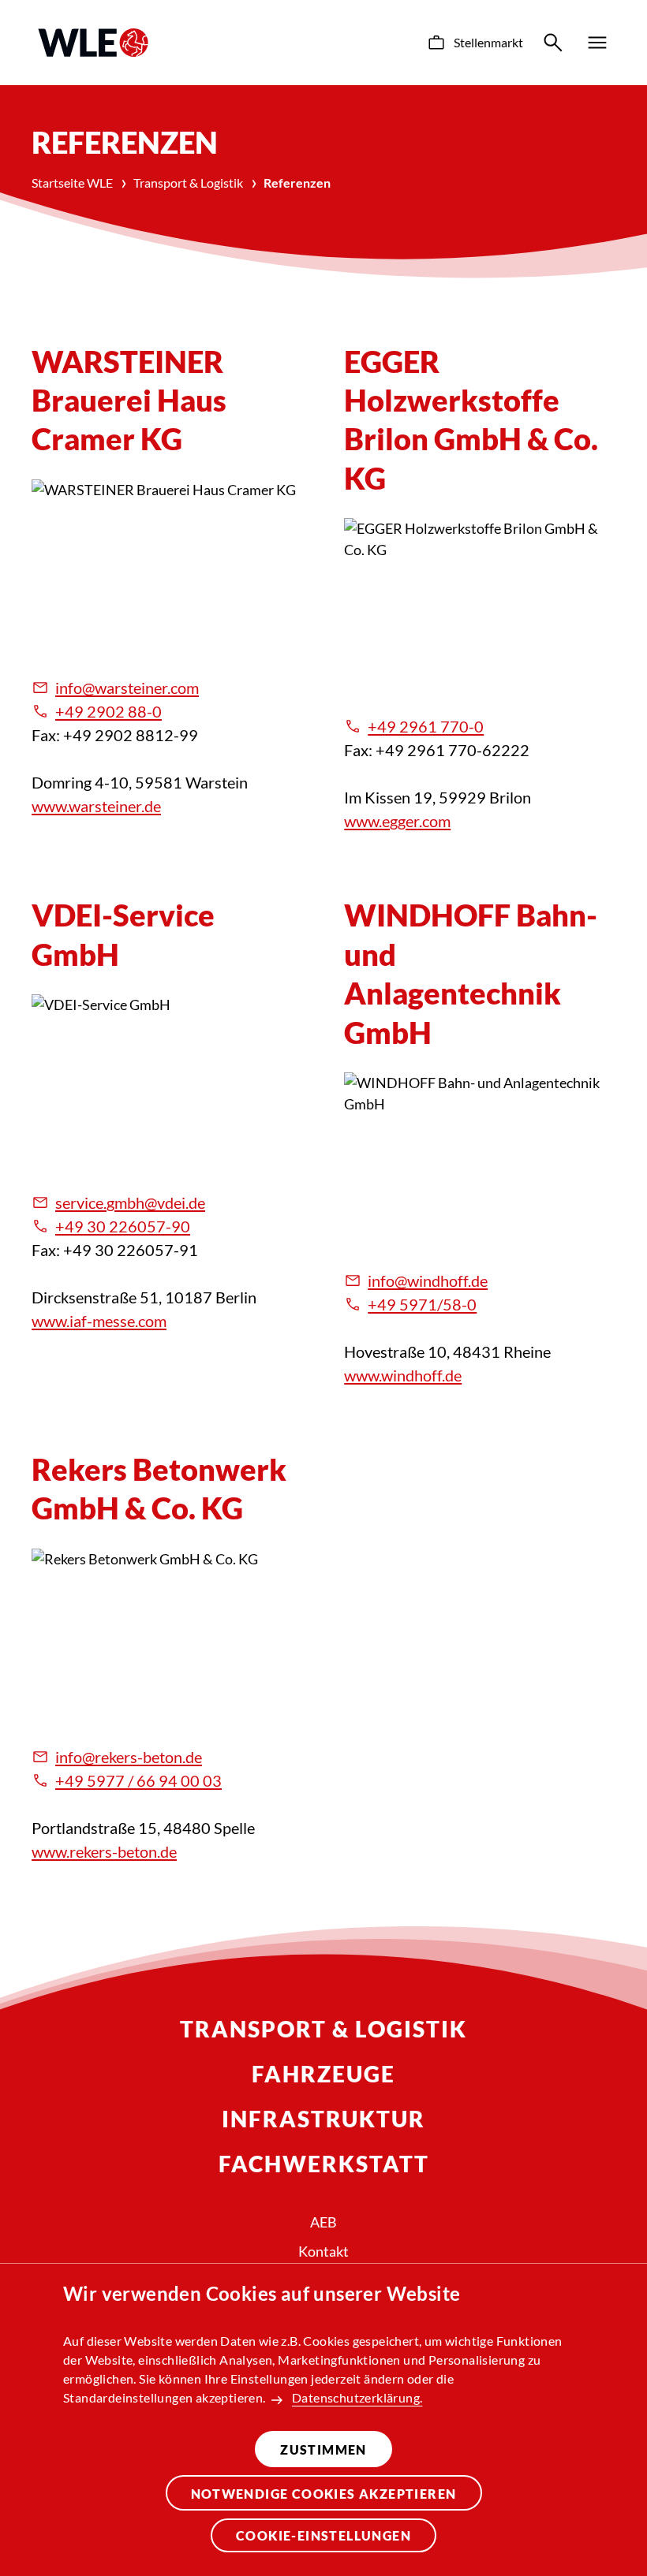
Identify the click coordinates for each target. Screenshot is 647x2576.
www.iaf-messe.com (99, 1321)
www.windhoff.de (403, 1375)
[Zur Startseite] (93, 43)
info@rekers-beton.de (129, 1757)
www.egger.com (397, 821)
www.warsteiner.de (96, 806)
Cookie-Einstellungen (323, 2535)
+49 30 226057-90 (123, 1226)
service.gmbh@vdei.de (130, 1202)
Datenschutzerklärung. (357, 2397)
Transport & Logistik (188, 183)
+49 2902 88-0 (108, 711)
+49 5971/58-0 (422, 1304)
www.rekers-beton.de (104, 1851)
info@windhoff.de (428, 1281)
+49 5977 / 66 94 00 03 (138, 1780)
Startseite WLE (72, 183)
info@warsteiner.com (127, 688)
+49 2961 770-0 (426, 726)
